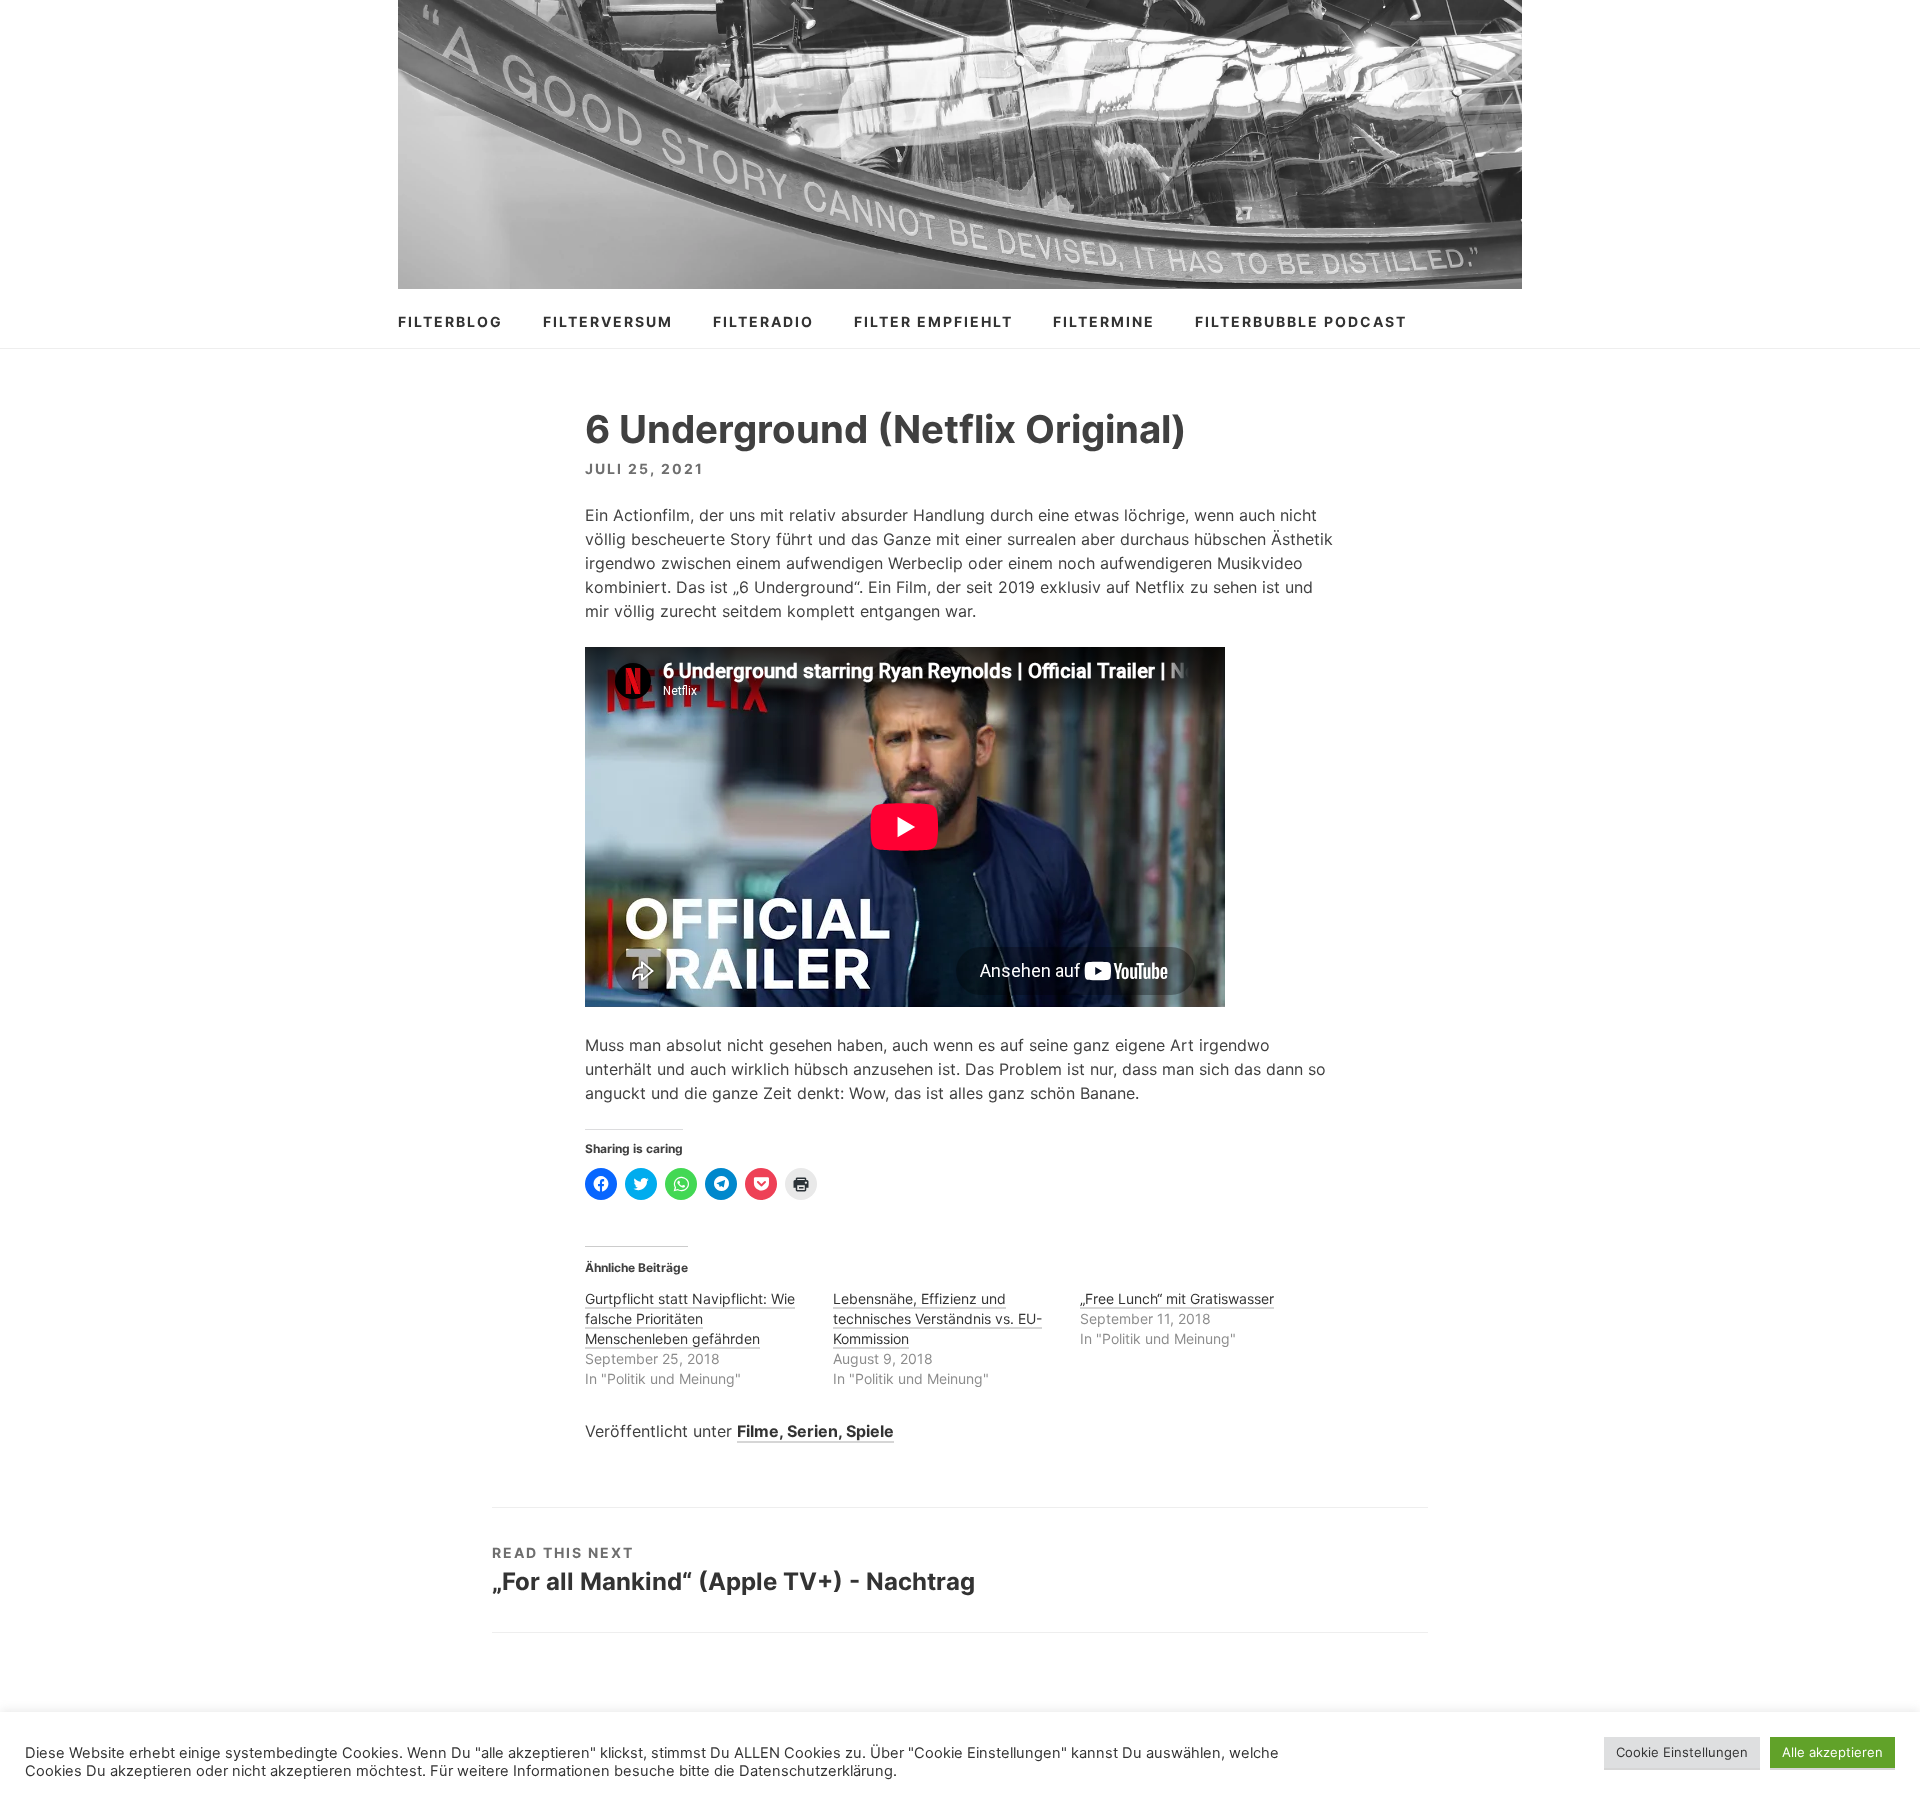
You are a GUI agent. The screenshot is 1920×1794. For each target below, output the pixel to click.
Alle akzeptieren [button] (1832, 1752)
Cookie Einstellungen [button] (1682, 1752)
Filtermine (1104, 321)
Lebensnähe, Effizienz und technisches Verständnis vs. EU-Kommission (937, 1318)
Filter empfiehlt (933, 321)
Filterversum (608, 321)
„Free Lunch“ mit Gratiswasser (1177, 1298)
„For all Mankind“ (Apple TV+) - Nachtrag (733, 1581)
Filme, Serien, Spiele (815, 1431)
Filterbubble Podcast (1301, 321)
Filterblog (450, 321)
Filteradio (763, 321)
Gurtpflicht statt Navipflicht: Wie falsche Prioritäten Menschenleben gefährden (690, 1318)
